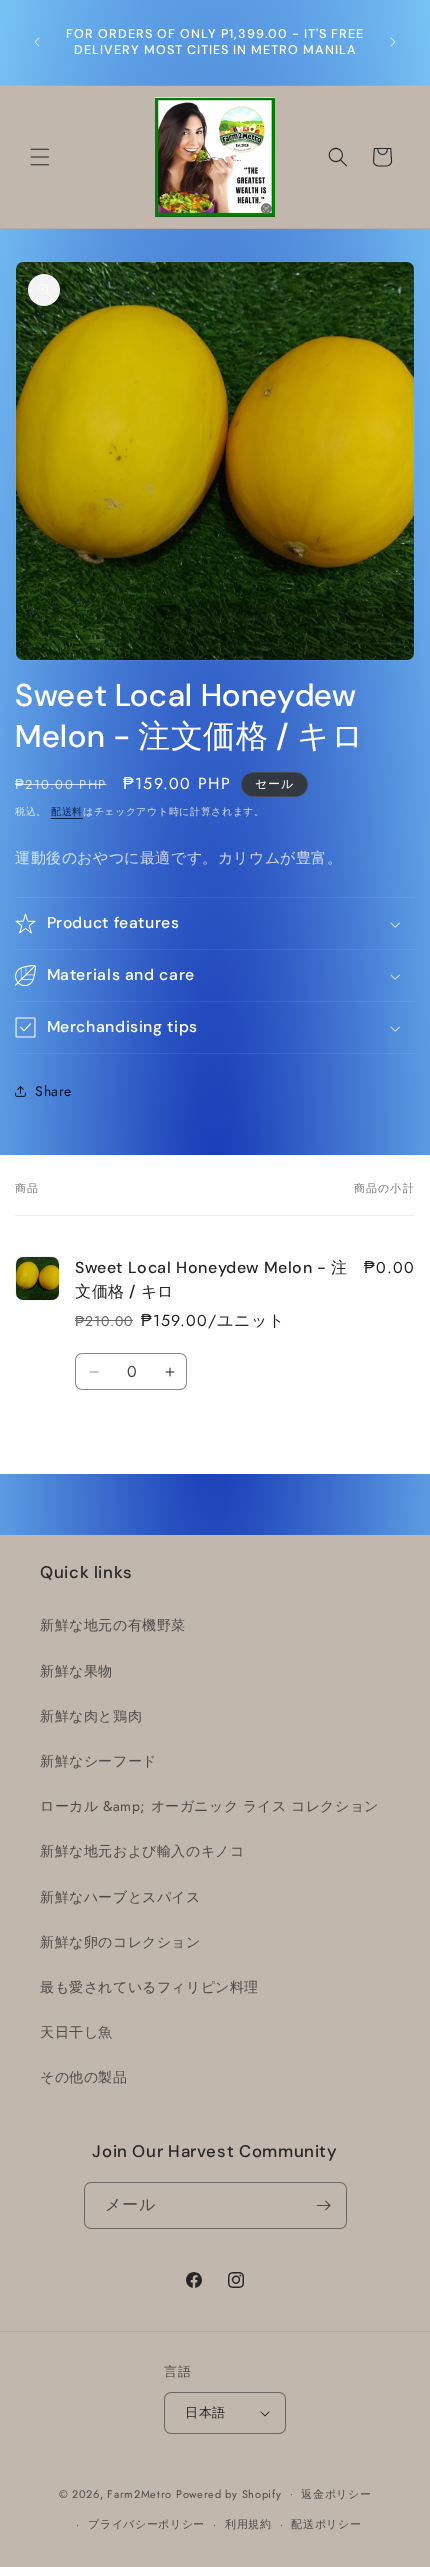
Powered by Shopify (229, 2493)
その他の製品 (84, 2077)
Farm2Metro (139, 2493)
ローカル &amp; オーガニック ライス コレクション (209, 1806)
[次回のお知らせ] (393, 42)
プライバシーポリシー (146, 2524)
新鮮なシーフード (98, 1761)
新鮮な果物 (76, 1671)
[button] (40, 157)
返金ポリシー (336, 2494)
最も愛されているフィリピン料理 (149, 1987)
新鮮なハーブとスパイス (120, 1897)
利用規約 (248, 2524)
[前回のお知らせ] (37, 42)
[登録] (324, 2205)
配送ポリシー (326, 2524)
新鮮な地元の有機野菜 (113, 1625)
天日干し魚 (76, 2032)
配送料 (67, 811)
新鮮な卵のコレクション (120, 1942)
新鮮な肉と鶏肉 (91, 1716)
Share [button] (53, 1091)
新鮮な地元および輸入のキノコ (142, 1851)
